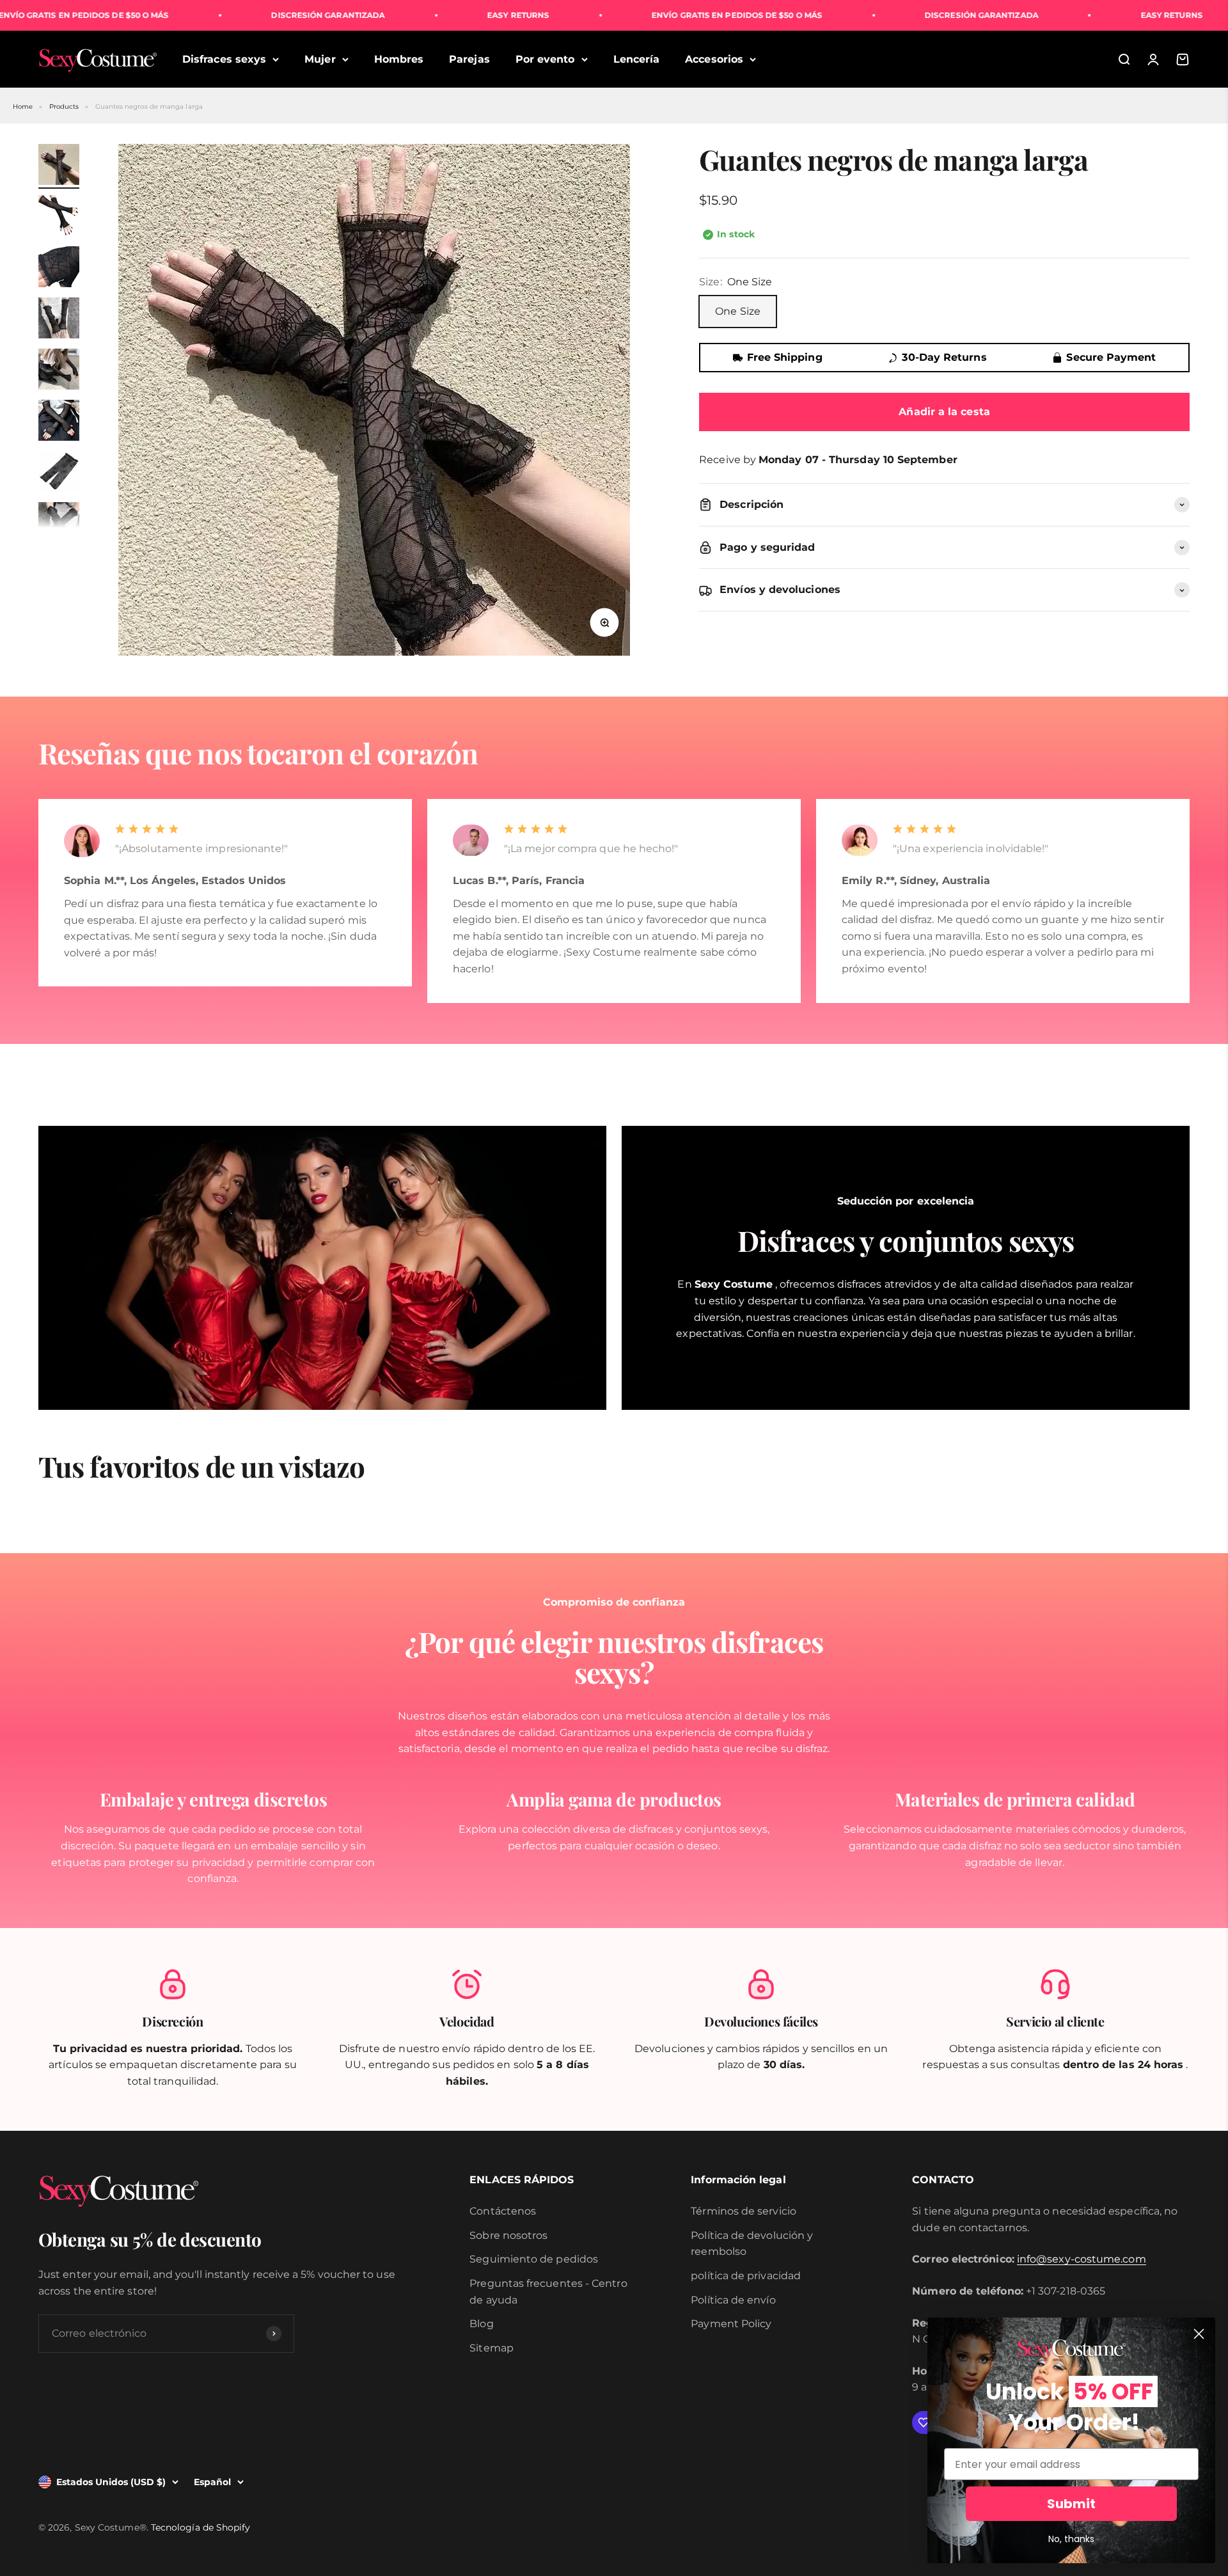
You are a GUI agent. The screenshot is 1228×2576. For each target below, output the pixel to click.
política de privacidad (746, 2276)
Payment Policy (731, 2324)
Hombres (399, 59)
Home (23, 107)
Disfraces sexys (224, 59)
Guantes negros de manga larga (149, 107)
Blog (481, 2324)
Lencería (637, 59)
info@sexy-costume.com (1082, 2259)
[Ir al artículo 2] (59, 217)
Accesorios (714, 59)
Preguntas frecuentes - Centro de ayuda (548, 2292)
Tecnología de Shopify (201, 2527)
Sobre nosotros (508, 2235)
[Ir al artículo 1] (59, 166)
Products (64, 107)
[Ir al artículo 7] (59, 473)
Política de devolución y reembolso (752, 2244)
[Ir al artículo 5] (59, 371)
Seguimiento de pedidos (534, 2259)
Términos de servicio (744, 2211)
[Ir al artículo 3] (59, 269)
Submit (1071, 2504)
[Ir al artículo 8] (59, 525)
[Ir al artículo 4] (59, 320)
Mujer (320, 59)
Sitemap (492, 2348)
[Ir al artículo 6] (59, 422)
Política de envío (733, 2300)
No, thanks (1071, 2539)
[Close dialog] (1199, 2334)
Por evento (545, 59)
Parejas (469, 59)
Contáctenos (503, 2211)
